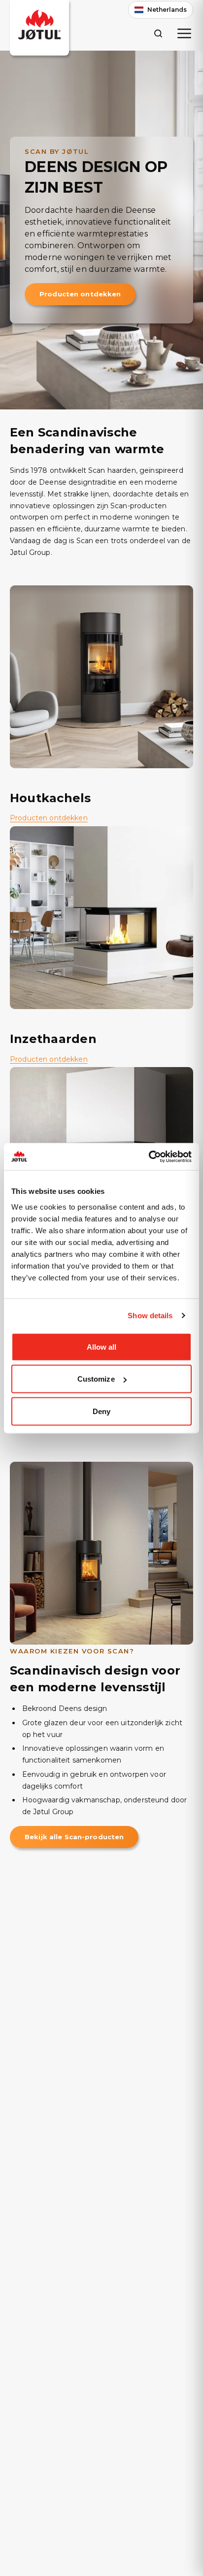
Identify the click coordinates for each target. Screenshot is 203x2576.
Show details (150, 1316)
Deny (101, 1411)
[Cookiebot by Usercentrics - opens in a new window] (149, 1157)
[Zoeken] (158, 33)
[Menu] (184, 33)
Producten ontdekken (80, 294)
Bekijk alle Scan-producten (74, 1837)
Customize (96, 1379)
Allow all (102, 1346)
